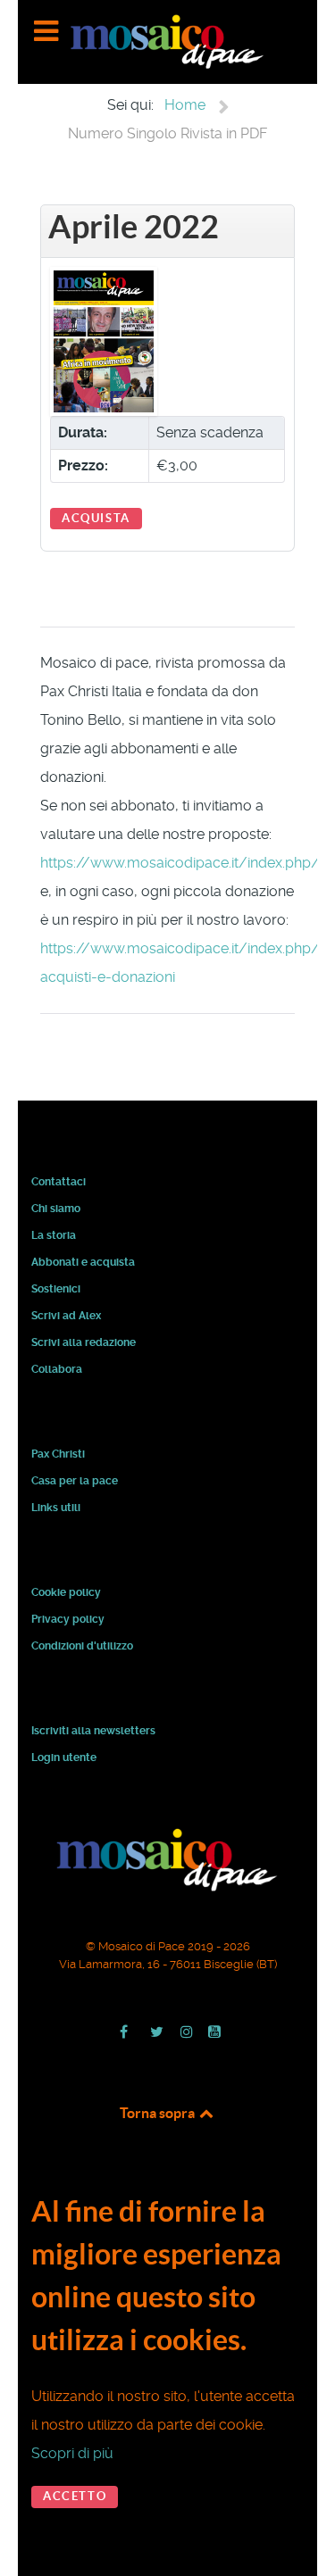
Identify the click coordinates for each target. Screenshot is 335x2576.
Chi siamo (56, 1209)
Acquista (96, 518)
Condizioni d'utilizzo (82, 1646)
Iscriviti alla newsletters (93, 1731)
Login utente (64, 1757)
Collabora (57, 1369)
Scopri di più (72, 2453)
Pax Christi (58, 1454)
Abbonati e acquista (83, 1262)
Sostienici (56, 1289)
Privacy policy (68, 1619)
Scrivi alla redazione (84, 1342)
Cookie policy (66, 1592)
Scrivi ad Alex (66, 1316)
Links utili (56, 1508)
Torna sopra (159, 2113)
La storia (54, 1235)
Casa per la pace (75, 1481)
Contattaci (59, 1182)
